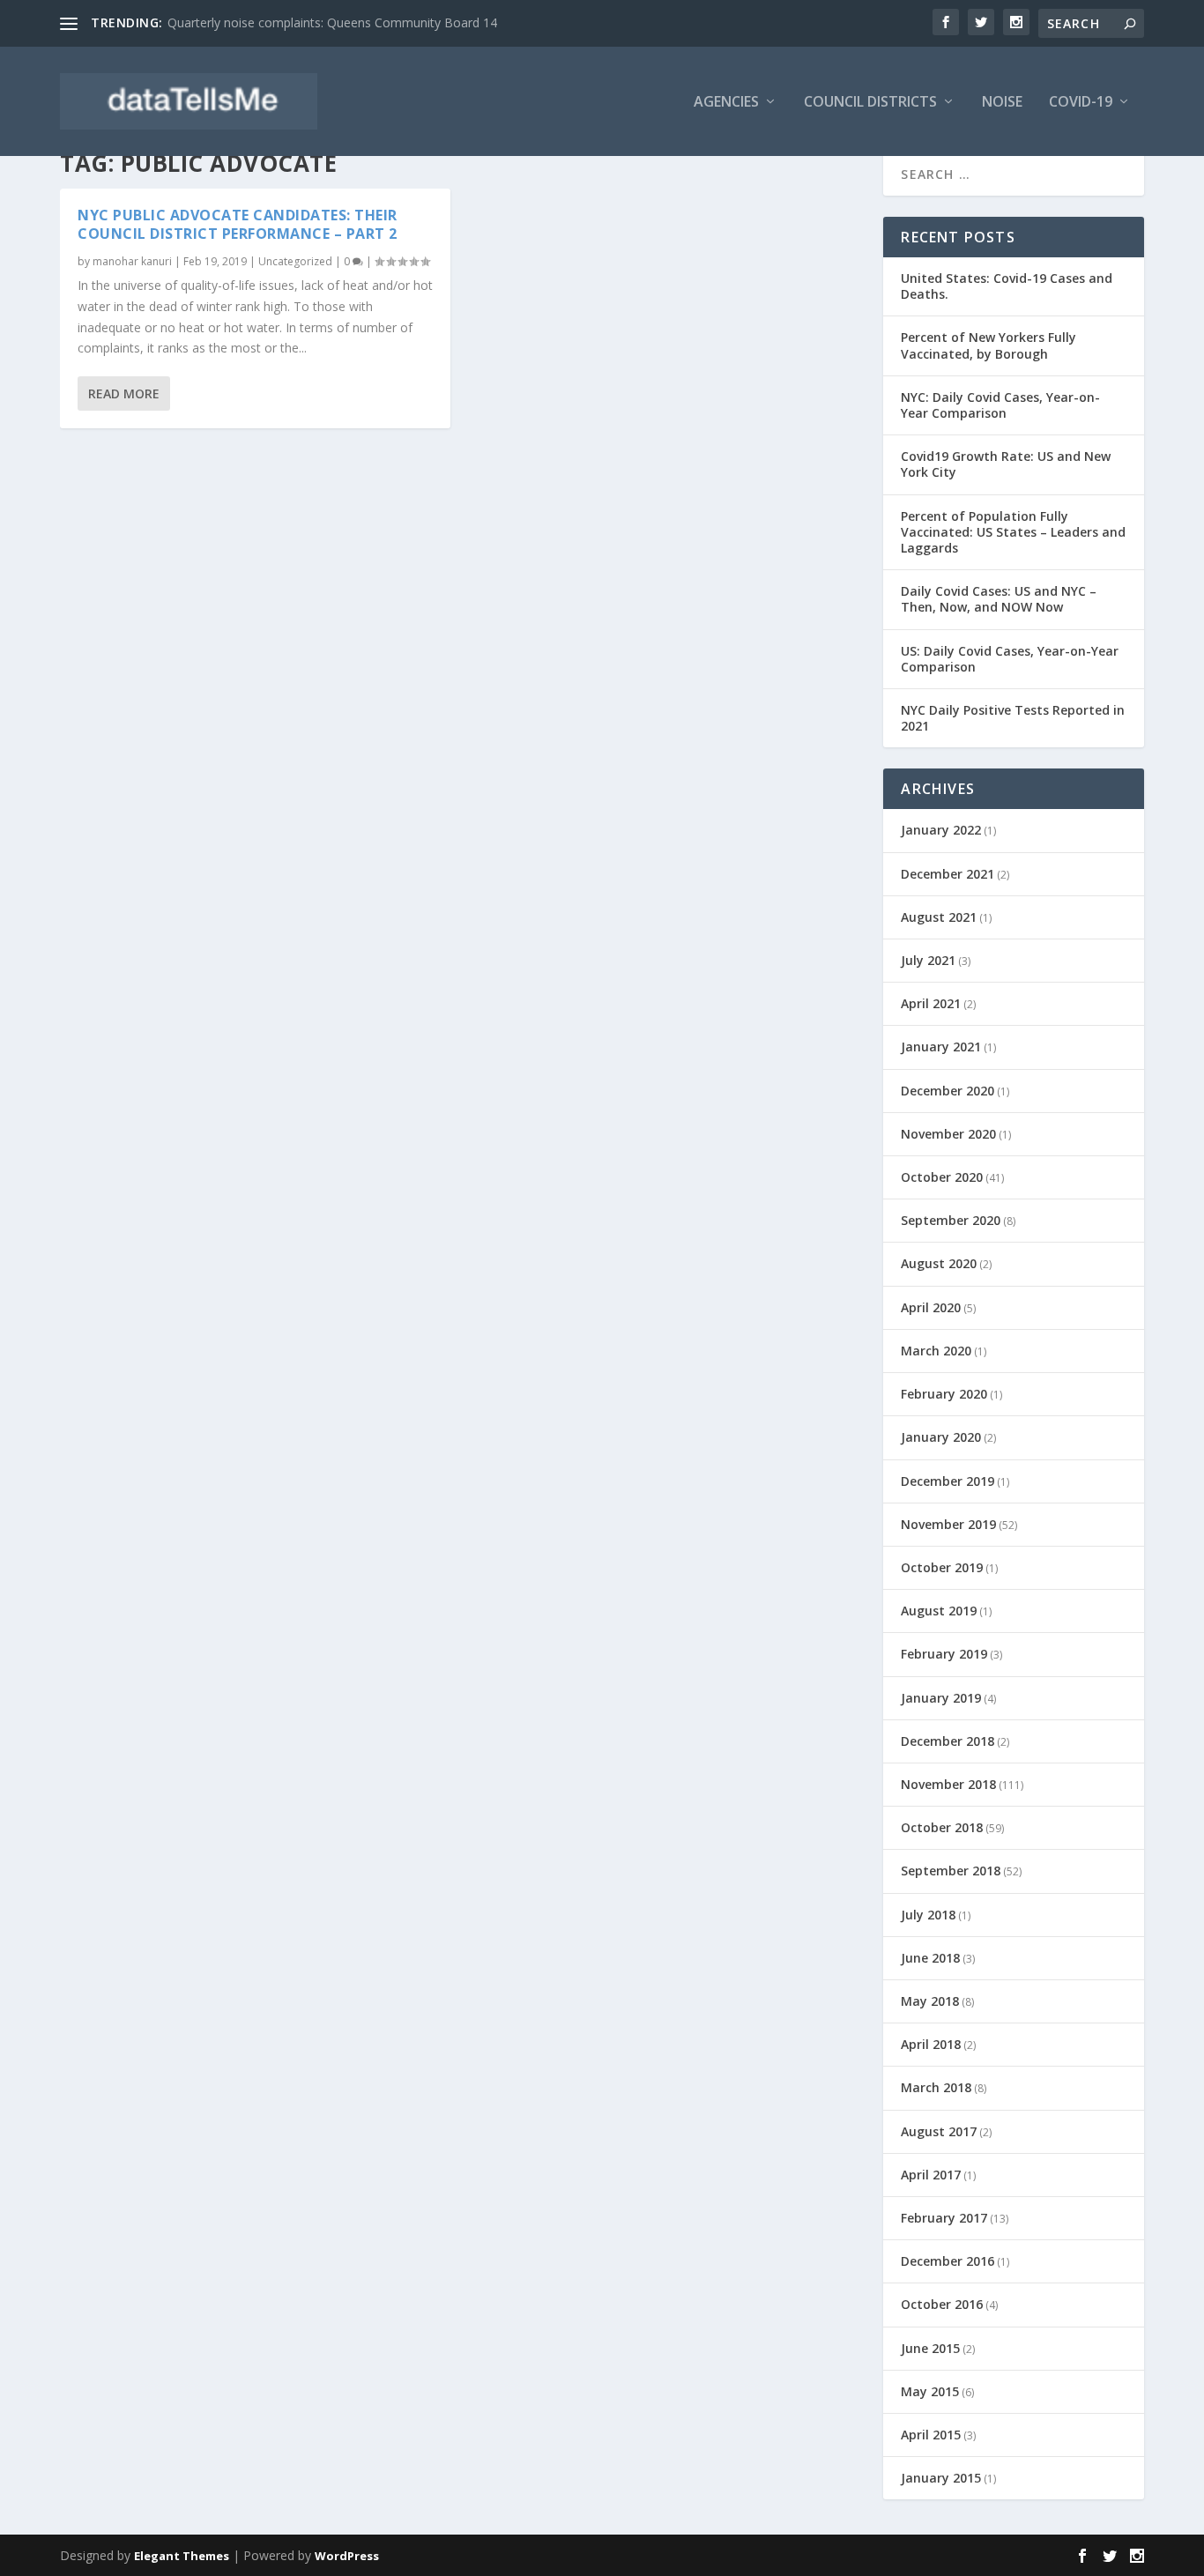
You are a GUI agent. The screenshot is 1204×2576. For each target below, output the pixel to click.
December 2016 (948, 2261)
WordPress (347, 2556)
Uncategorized (295, 261)
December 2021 (948, 874)
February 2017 (944, 2218)
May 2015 (930, 2391)
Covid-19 (1081, 103)
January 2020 (941, 1437)
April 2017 (931, 2175)
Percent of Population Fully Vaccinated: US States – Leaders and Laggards (1013, 532)
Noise (1002, 103)
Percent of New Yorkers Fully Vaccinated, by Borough (988, 345)
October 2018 (942, 1827)
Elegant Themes (182, 2556)
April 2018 (931, 2044)
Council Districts (870, 103)
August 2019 (939, 1611)
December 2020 (948, 1091)
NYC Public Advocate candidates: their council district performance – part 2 (238, 224)
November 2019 (948, 1524)
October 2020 (942, 1177)
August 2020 (939, 1263)
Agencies (726, 103)
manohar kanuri (132, 261)
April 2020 (931, 1307)
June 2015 (930, 2348)
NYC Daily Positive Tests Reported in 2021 (1013, 718)
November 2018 (948, 1784)
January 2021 (941, 1047)
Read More (124, 393)
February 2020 (944, 1394)
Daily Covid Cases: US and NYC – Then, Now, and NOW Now (999, 599)
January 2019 (941, 1698)
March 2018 (936, 2087)
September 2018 (951, 1871)
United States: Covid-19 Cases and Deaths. (1007, 286)
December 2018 (948, 1741)
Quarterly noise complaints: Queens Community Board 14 (332, 22)
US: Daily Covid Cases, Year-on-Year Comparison (1010, 659)
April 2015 (931, 2435)
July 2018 (928, 1915)
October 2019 (942, 1567)
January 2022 (941, 830)
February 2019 (944, 1654)
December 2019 (948, 1481)
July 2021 (928, 960)
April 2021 (931, 1003)
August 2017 (939, 2131)
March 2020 (936, 1351)
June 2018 (930, 1958)
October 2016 (942, 2304)
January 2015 (941, 2478)
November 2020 (948, 1134)
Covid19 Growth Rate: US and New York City (1006, 464)
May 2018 (930, 2001)
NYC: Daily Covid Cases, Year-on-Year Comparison (1000, 405)
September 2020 (951, 1220)
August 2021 (939, 917)
